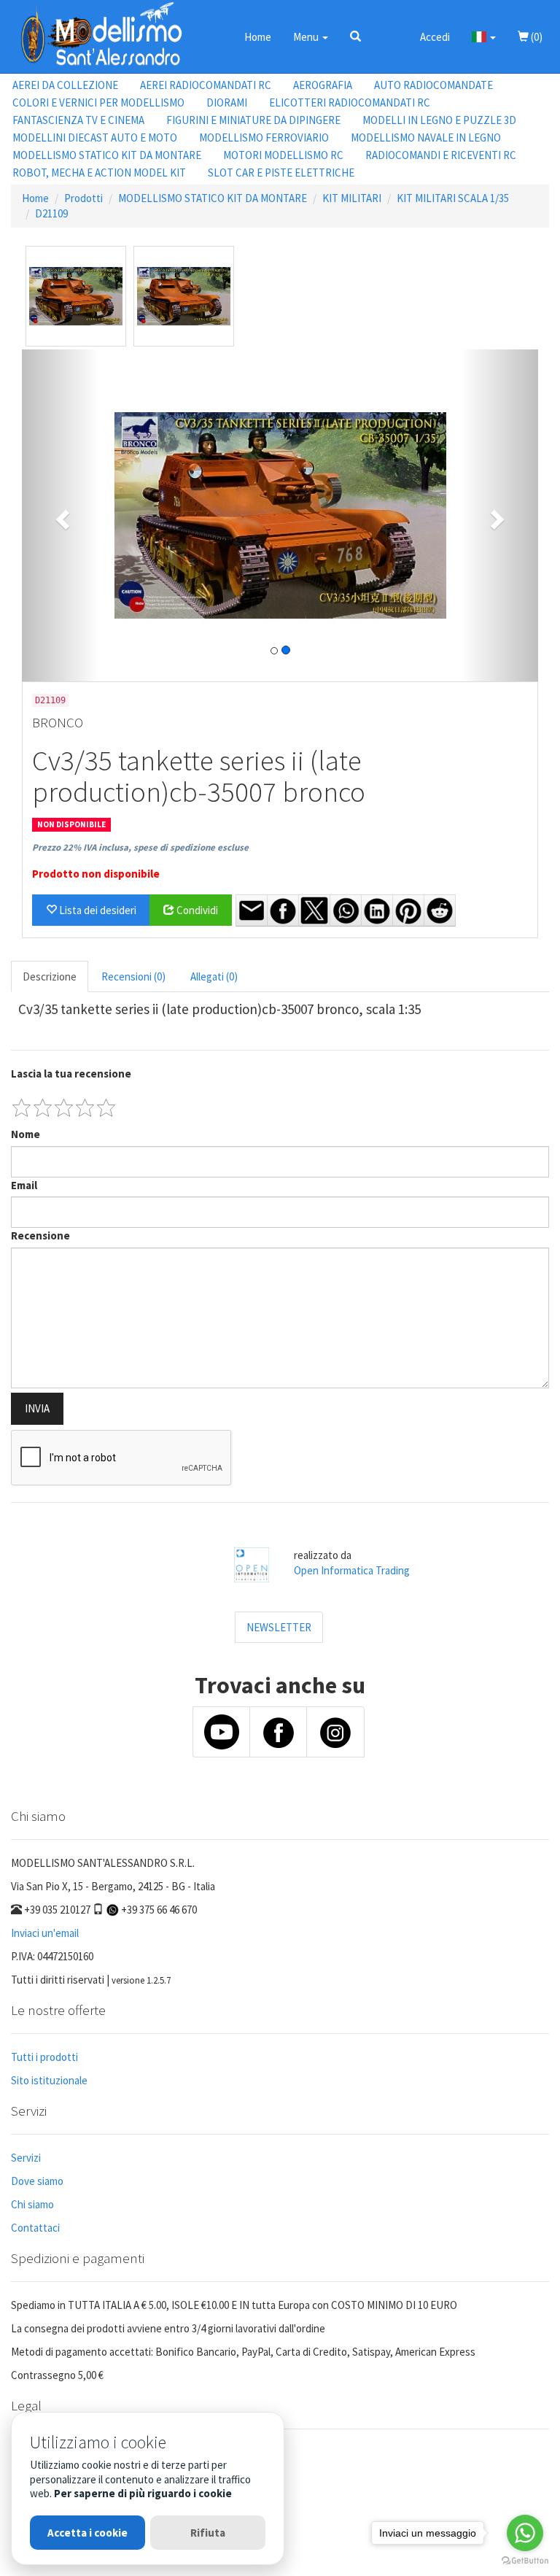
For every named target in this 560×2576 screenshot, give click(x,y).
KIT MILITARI (352, 198)
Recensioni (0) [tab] (133, 976)
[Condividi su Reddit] (440, 910)
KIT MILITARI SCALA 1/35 (453, 198)
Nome (26, 1134)
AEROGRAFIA (323, 85)
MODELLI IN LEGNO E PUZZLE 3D (439, 120)
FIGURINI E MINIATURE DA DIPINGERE (253, 120)
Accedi (435, 37)
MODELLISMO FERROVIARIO (264, 138)
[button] (355, 36)
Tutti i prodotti (44, 2057)
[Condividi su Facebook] (283, 910)
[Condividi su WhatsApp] (346, 910)
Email (24, 1185)
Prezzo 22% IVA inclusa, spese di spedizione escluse (140, 847)
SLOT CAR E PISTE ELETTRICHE (281, 173)
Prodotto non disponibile (96, 874)
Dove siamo (37, 2181)
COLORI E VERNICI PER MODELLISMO (98, 103)
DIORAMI (227, 103)
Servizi (26, 2158)
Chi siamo (32, 2204)
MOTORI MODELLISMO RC (283, 155)
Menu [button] (307, 37)
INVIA (37, 1408)
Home (258, 37)
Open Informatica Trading (352, 1570)
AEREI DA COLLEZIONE (65, 85)
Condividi (196, 910)
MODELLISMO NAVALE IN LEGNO (426, 138)
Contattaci (35, 2228)
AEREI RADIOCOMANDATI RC (206, 85)
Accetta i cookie (87, 2533)
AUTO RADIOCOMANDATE (433, 85)
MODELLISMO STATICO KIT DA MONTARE (107, 155)
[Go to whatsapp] (525, 2533)
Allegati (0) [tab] (214, 976)
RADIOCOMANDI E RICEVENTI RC (441, 155)
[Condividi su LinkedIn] (377, 910)
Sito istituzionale (49, 2080)
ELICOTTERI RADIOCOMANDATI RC (350, 103)
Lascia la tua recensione (71, 1074)
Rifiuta (208, 2533)
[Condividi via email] (252, 910)
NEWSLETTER (279, 1627)
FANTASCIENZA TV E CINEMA (78, 120)
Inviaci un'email (45, 1933)
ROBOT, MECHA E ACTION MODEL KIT (99, 173)
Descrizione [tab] (50, 976)
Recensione (40, 1235)
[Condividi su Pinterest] (408, 910)
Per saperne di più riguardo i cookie (143, 2493)
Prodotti (83, 198)
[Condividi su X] (314, 910)
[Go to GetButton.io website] (525, 2561)
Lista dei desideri (97, 910)
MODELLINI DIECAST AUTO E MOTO (95, 138)
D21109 (51, 213)
